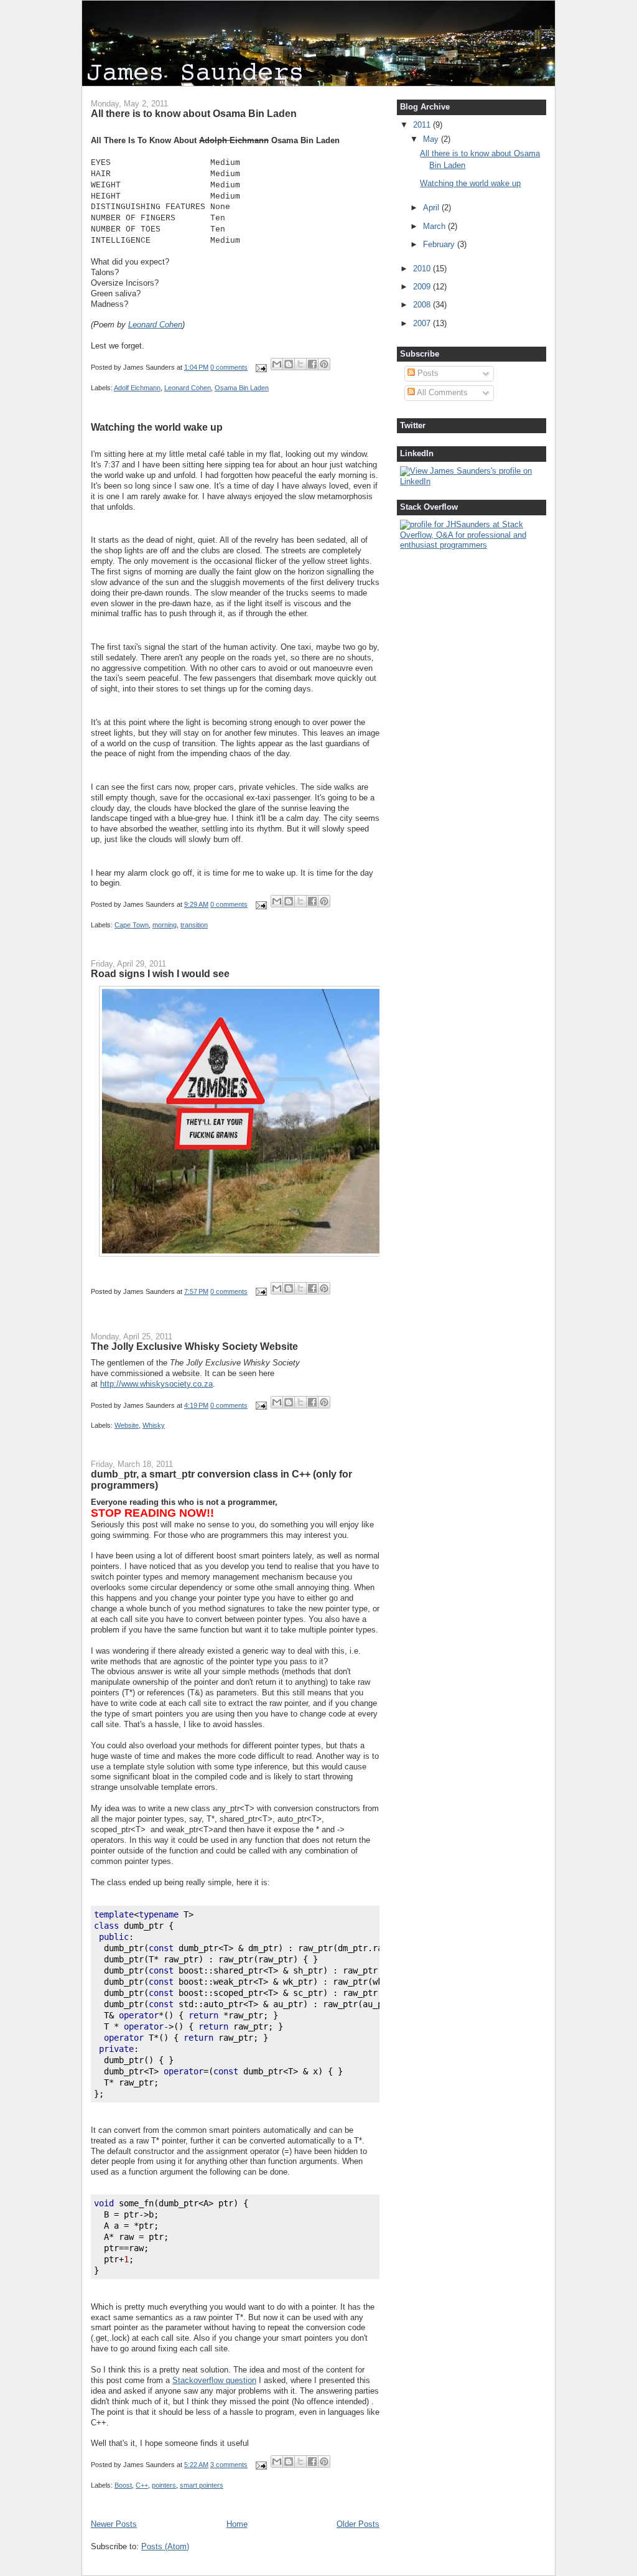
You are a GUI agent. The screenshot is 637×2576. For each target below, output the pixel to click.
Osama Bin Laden (242, 388)
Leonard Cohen (155, 325)
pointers (164, 2485)
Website (127, 1425)
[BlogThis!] (289, 364)
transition (194, 925)
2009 (423, 287)
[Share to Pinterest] (324, 364)
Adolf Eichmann (137, 388)
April (432, 208)
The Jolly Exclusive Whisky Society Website (194, 1346)
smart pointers (202, 2485)
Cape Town (132, 925)
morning (165, 925)
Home (237, 2524)
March (435, 226)
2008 (423, 305)
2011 (423, 125)
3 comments (229, 2465)
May (432, 139)
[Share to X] (300, 364)
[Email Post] (260, 367)
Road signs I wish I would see (160, 973)
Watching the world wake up (157, 427)
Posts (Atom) (165, 2546)
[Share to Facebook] (312, 364)
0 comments (229, 367)
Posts (427, 373)
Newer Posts (114, 2524)
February (440, 244)
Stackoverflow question (214, 2380)
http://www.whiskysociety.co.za (156, 1384)
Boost (123, 2485)
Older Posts (358, 2524)
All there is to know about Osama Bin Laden (194, 113)
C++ (142, 2485)
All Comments (441, 392)
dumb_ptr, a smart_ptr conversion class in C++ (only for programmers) (221, 1479)
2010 (423, 269)
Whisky (154, 1425)
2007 (423, 323)
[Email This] (277, 364)
